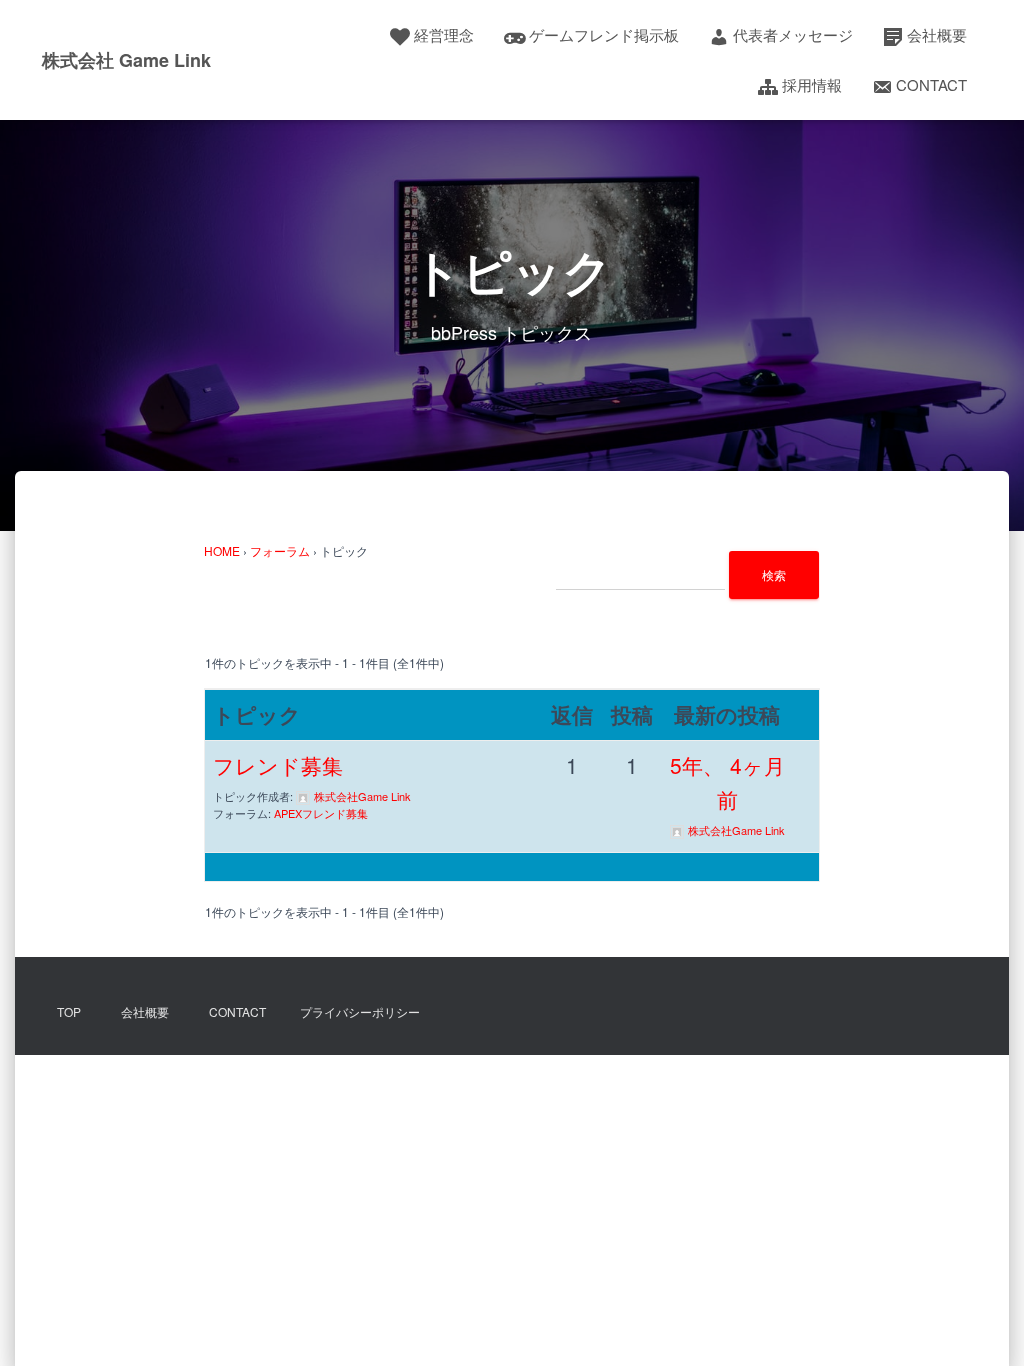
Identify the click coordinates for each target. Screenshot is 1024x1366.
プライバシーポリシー (360, 1011)
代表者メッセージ (793, 34)
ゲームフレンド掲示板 (604, 34)
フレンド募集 (278, 765)
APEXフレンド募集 (321, 813)
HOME (222, 550)
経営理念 (444, 34)
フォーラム (280, 550)
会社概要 (937, 34)
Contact (931, 84)
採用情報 (812, 84)
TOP (69, 1011)
